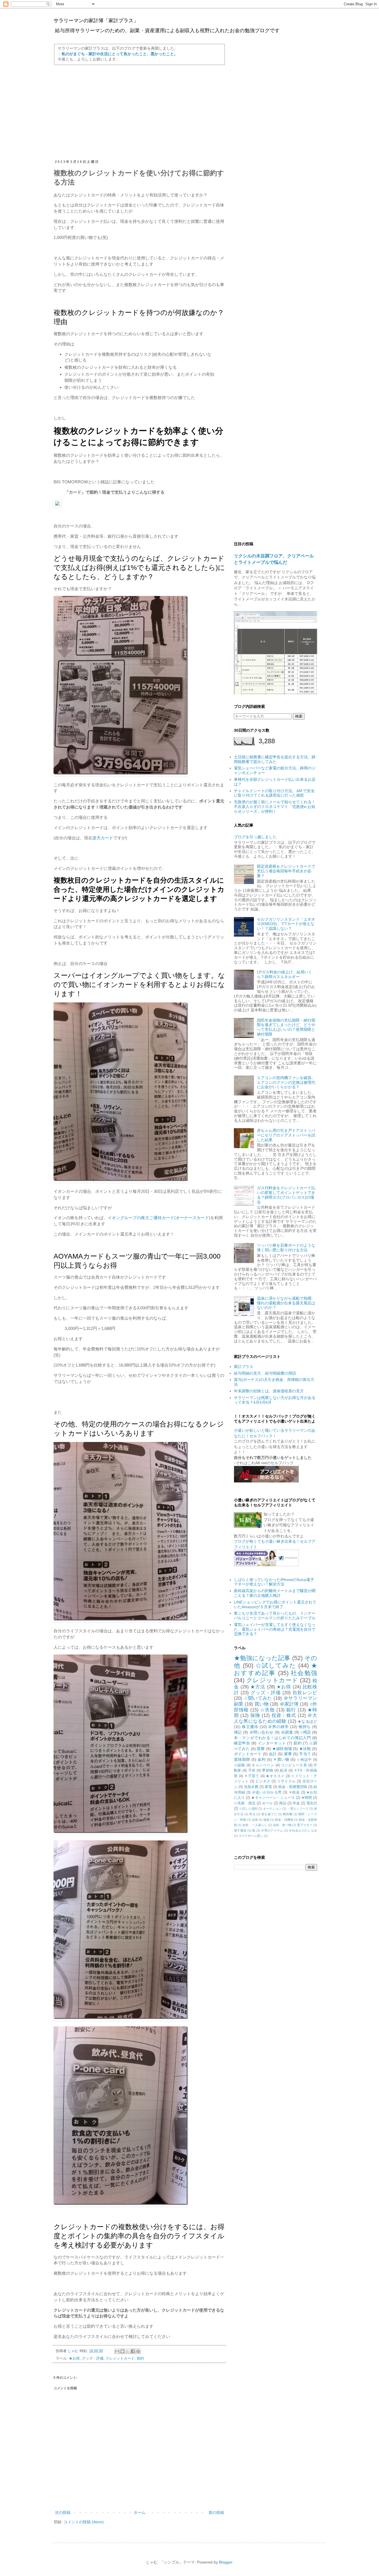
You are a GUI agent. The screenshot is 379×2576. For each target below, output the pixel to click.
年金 (296, 1803)
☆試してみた (276, 1665)
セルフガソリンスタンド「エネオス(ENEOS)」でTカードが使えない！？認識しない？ (286, 924)
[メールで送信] (117, 2351)
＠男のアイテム (272, 1830)
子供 (252, 1771)
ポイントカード (248, 1754)
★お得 (74, 2358)
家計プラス (244, 1367)
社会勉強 (304, 1673)
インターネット (272, 1743)
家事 (288, 1754)
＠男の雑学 (278, 1727)
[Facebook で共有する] (133, 2351)
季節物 (267, 1771)
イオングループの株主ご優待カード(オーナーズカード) (159, 1218)
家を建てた (269, 1814)
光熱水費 (251, 1787)
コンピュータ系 (294, 1765)
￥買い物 (281, 1759)
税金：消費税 (284, 1820)
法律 (255, 1820)
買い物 (261, 1704)
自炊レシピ (305, 1693)
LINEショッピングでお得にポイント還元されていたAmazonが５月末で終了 (275, 1604)
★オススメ (275, 1776)
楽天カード (103, 838)
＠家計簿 (289, 1704)
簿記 (238, 1732)
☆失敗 (267, 1710)
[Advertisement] (140, 112)
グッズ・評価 (93, 2358)
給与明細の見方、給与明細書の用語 (265, 1373)
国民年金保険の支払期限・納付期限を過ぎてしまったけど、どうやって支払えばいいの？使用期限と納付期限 (286, 1027)
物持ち (305, 1727)
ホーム (140, 2512)
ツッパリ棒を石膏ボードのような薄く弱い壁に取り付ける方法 (286, 1248)
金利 (261, 1759)
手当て (305, 1754)
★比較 (305, 1749)
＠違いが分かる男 (267, 1792)
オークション (272, 1809)
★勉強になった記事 (262, 1658)
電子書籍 (240, 1830)
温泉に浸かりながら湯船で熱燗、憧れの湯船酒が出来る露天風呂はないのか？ (286, 1303)
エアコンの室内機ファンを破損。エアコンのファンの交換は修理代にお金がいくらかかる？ (286, 1082)
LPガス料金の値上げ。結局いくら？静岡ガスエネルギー (285, 974)
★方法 (258, 1687)
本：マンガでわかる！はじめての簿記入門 (272, 1738)
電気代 (312, 1803)
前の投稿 (216, 2512)
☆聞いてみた (258, 1698)
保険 (255, 1715)
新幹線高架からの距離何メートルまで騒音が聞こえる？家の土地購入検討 (275, 1593)
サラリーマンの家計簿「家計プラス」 (96, 21)
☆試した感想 (248, 1809)
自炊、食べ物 (282, 1825)
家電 (268, 1787)
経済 (283, 1771)
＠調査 (287, 1732)
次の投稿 (63, 2512)
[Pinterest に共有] (138, 2351)
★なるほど (307, 1721)
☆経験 (239, 1765)
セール (267, 1803)
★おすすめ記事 (276, 1669)
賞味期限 (242, 1759)
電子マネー (305, 1825)
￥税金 (294, 1792)
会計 (273, 1754)
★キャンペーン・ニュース (273, 1798)
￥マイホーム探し (251, 1836)
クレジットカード (120, 2358)
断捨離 (288, 1814)
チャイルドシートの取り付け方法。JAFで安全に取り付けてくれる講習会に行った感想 (274, 793)
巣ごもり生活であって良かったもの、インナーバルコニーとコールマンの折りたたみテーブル (275, 1616)
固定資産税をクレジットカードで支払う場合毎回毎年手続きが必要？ (286, 871)
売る (252, 1814)
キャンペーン (263, 1765)
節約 (140, 2358)
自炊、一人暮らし (255, 1825)
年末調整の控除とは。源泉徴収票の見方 (269, 1391)
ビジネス (263, 1781)
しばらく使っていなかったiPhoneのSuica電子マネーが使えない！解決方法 (274, 1582)
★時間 (307, 1798)
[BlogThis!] (122, 2351)
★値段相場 (282, 1749)
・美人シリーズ (298, 1809)
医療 (261, 1749)
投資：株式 (284, 1715)
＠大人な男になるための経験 (276, 1718)
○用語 (306, 1732)
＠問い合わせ (261, 1732)
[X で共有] (128, 2351)
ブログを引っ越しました (255, 837)
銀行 (291, 1710)
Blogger (226, 2562)
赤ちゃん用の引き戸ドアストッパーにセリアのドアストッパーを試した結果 (286, 1135)
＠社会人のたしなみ (303, 1830)
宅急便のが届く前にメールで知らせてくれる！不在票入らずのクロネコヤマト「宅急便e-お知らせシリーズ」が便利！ (275, 807)
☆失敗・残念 (245, 1803)
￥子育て (252, 1776)
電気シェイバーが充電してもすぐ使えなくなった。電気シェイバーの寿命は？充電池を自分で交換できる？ (275, 1629)
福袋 (266, 1820)
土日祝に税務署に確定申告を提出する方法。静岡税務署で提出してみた (275, 759)
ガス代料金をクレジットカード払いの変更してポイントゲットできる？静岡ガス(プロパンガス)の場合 (286, 1195)
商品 (283, 1803)
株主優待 (250, 1727)
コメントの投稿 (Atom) (84, 2522)
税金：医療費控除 (293, 1787)
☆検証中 (304, 1760)
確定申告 (242, 1743)
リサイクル (286, 1781)
